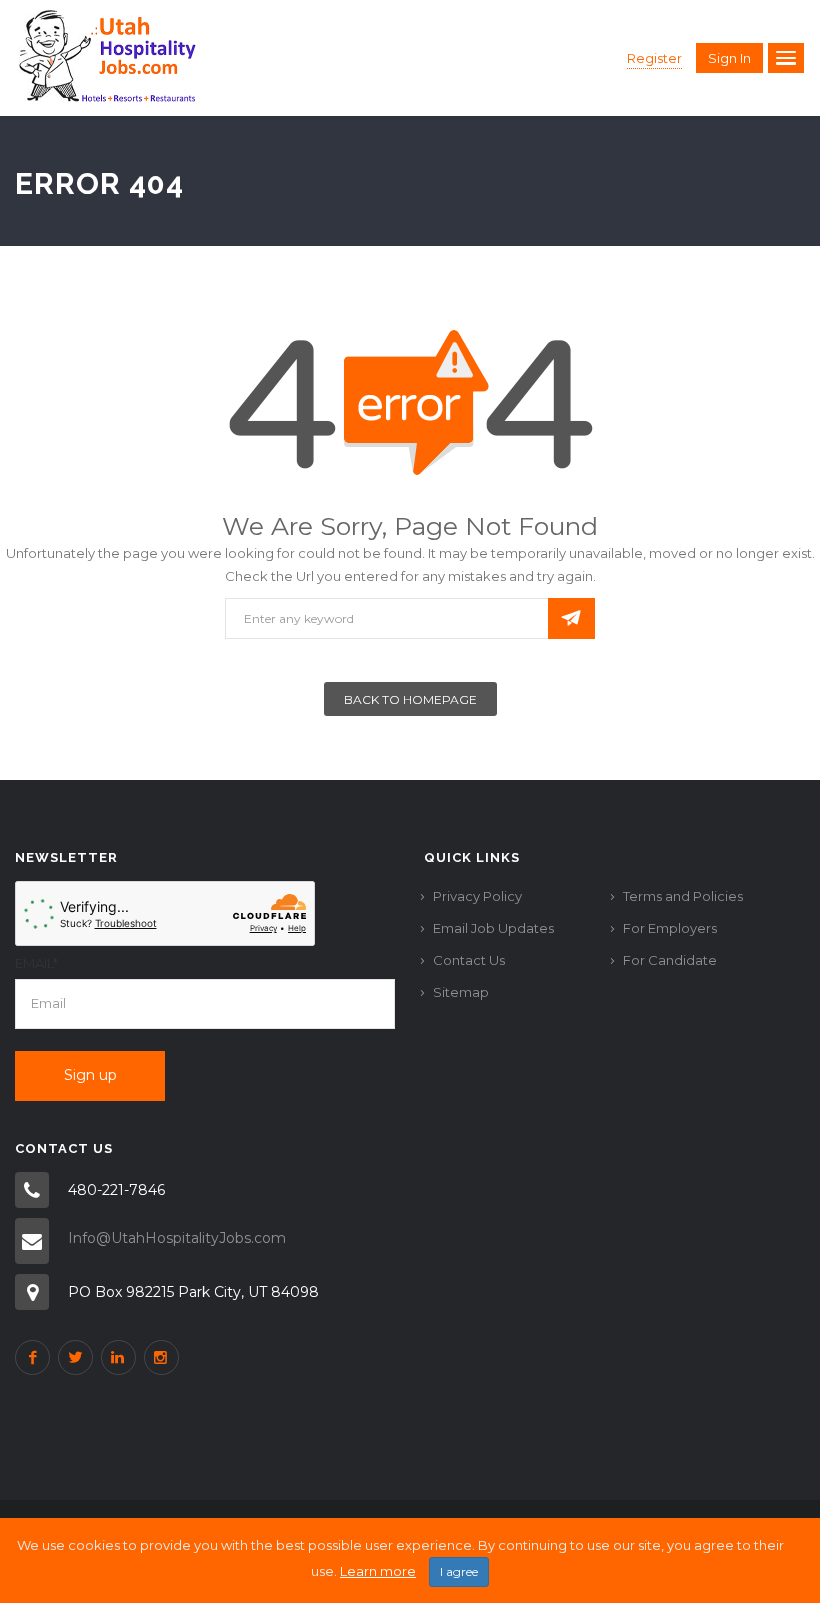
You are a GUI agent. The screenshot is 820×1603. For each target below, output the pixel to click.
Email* (36, 963)
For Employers (670, 928)
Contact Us (469, 960)
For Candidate (670, 960)
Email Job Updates (493, 928)
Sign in (729, 58)
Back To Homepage (410, 699)
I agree (459, 1571)
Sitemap (461, 992)
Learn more (378, 1571)
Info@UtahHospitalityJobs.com (177, 1238)
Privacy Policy (477, 896)
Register (654, 58)
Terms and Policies (683, 896)
